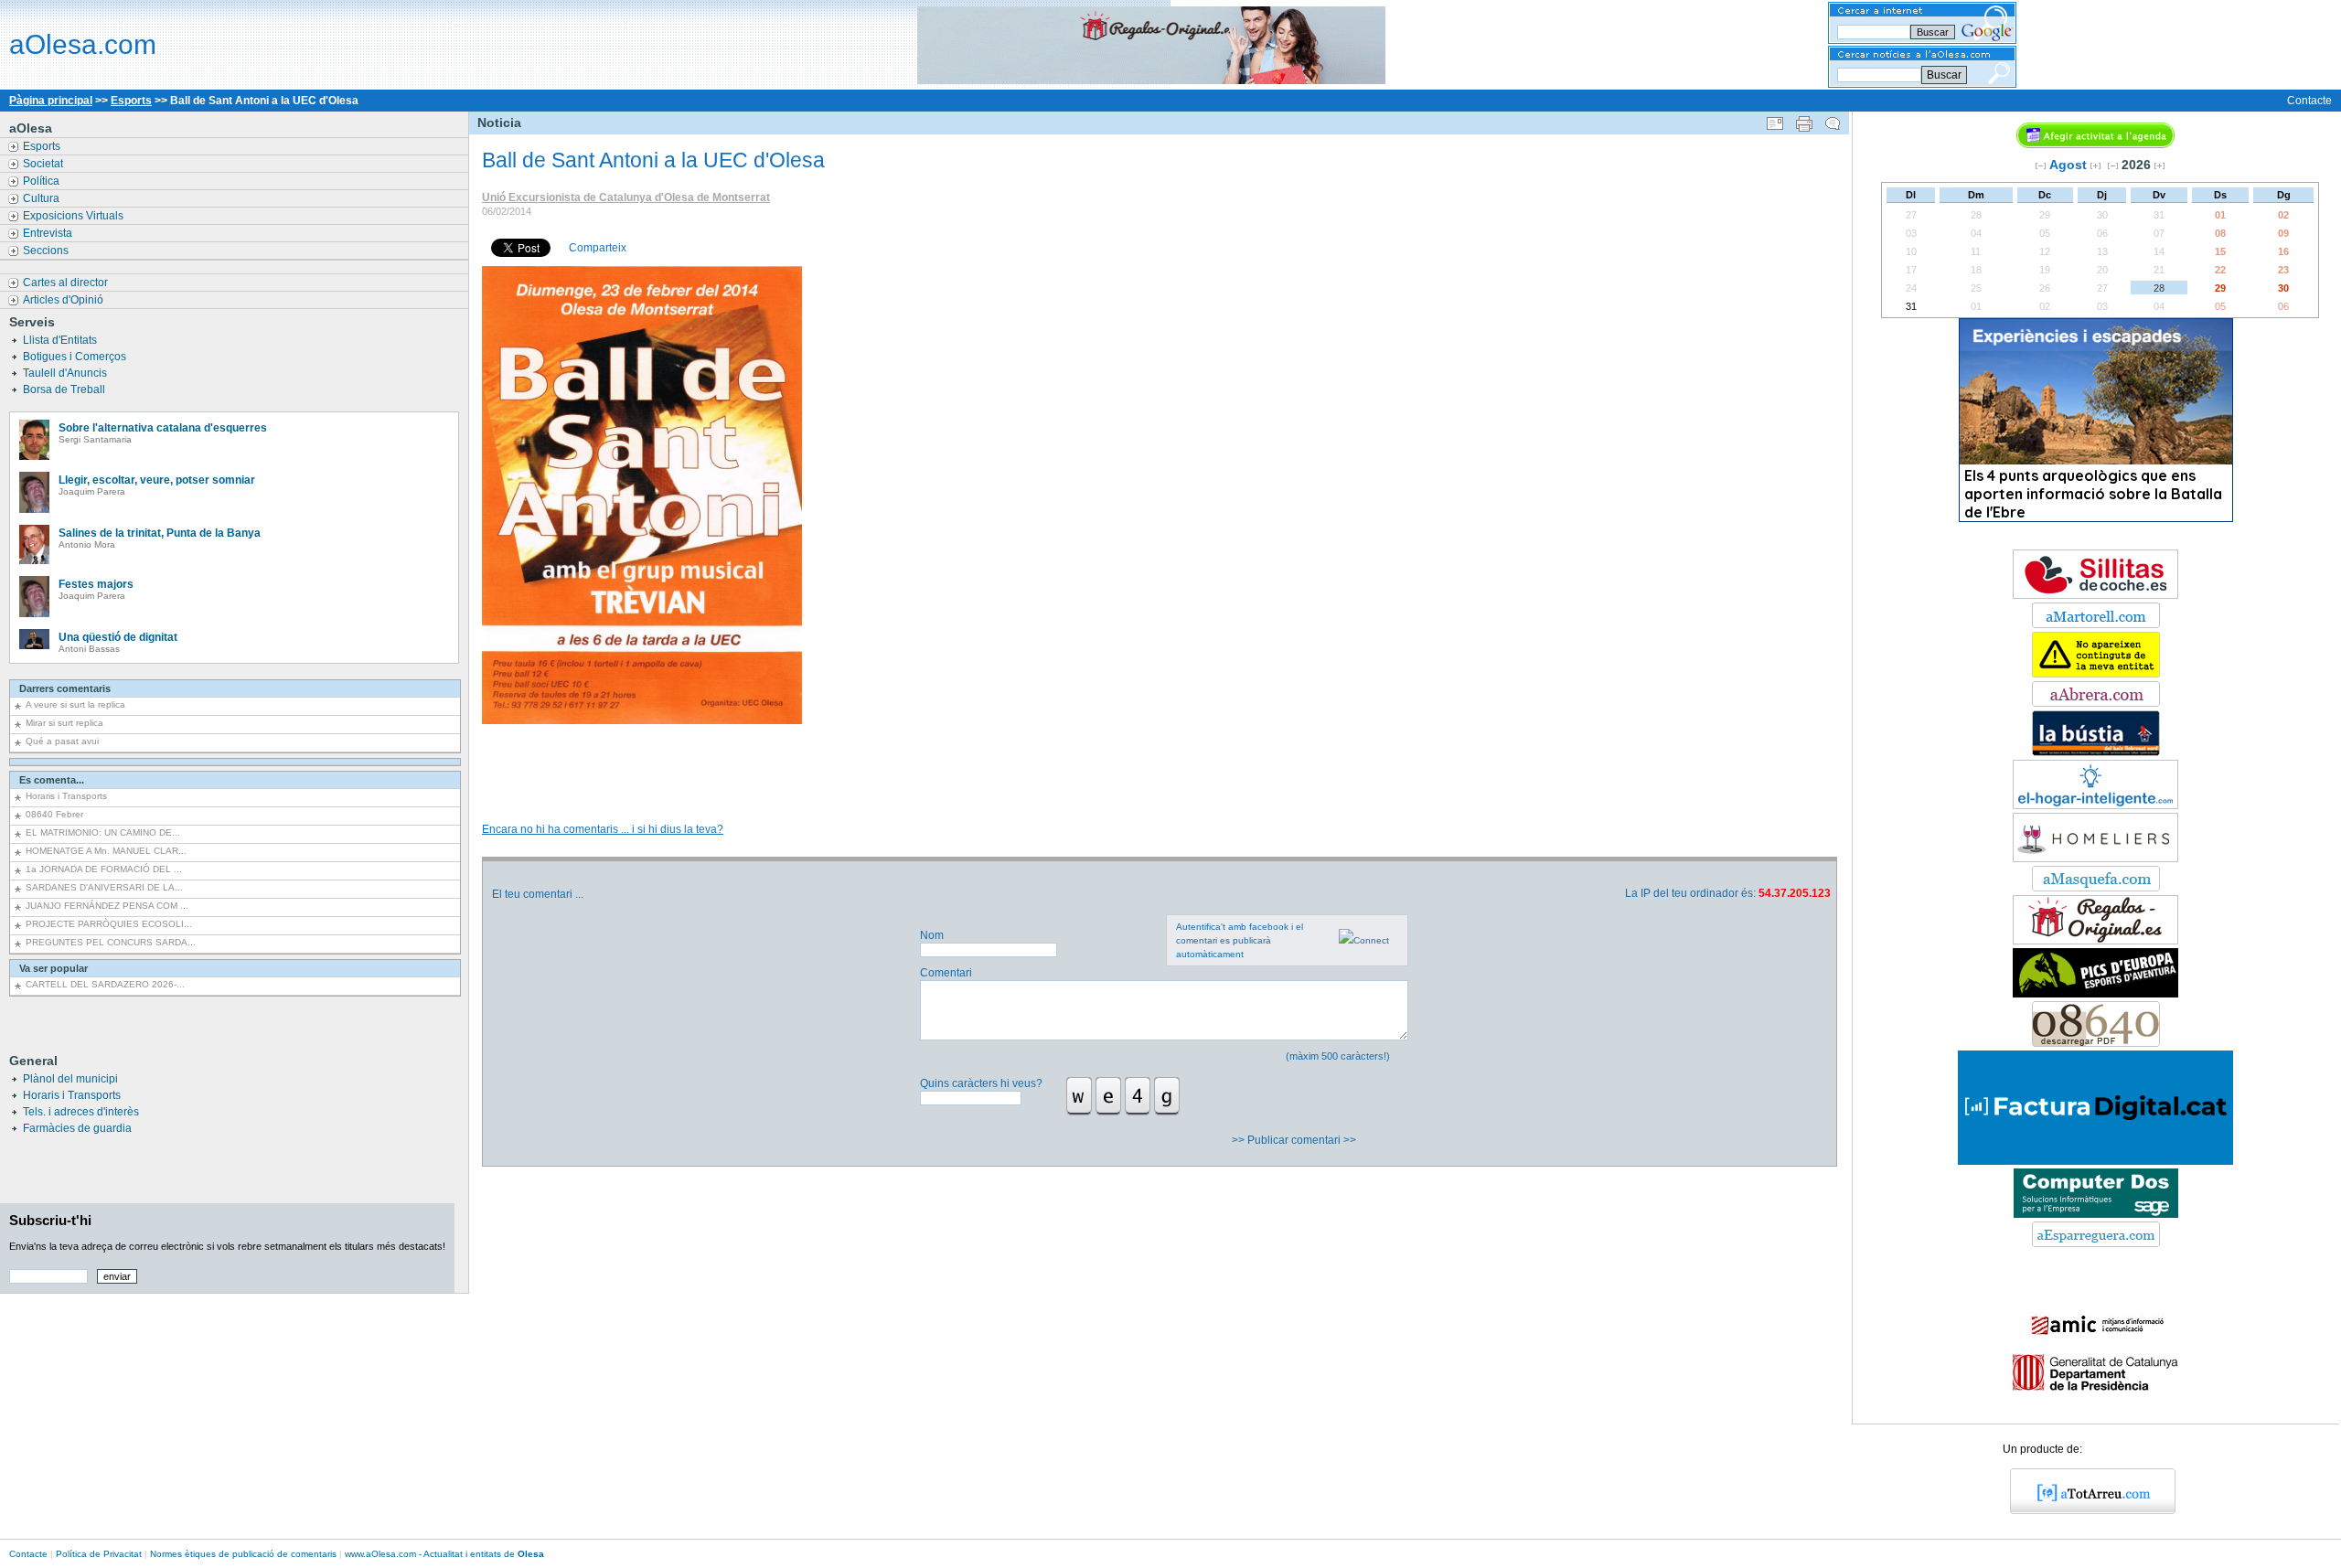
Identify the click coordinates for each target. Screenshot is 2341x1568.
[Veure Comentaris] (1833, 120)
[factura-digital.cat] (2095, 1161)
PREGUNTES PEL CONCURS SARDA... (111, 942)
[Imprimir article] (1804, 120)
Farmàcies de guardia (77, 1128)
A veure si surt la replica (75, 704)
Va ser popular (53, 968)
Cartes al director (67, 283)
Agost (2068, 165)
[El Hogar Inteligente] (2095, 805)
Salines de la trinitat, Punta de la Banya (160, 533)
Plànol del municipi (70, 1079)
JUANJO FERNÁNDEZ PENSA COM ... (107, 906)
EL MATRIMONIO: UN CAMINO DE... (103, 832)
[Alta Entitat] (2096, 674)
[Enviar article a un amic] (1775, 120)
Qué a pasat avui (62, 741)
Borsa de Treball (65, 389)
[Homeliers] (2095, 859)
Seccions (47, 251)
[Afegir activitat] (2095, 144)
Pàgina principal (51, 101)
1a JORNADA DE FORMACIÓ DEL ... (104, 869)
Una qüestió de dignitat (118, 637)
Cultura (43, 198)
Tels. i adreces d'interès (81, 1112)
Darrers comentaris (65, 688)
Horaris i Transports (66, 796)
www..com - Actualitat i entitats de (444, 1554)
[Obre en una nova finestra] (2096, 624)
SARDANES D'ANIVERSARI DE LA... (104, 887)
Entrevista (49, 233)
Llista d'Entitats (61, 340)
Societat (44, 164)
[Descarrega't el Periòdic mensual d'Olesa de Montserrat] (2096, 1043)
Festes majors (96, 584)
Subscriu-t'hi (50, 1220)
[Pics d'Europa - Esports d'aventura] (2095, 994)
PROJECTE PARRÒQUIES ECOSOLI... (109, 924)
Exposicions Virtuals (75, 216)
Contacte (2309, 101)
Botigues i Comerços (76, 357)
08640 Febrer (54, 814)
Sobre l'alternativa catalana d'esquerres (163, 428)
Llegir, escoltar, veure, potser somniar (157, 480)
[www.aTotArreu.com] (2086, 1510)
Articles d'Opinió (64, 300)
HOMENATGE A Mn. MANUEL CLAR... (106, 851)
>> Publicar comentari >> (1295, 1140)
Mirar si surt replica (64, 723)
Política (43, 181)
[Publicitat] (2096, 752)
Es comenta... (52, 780)
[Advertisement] (1159, 754)
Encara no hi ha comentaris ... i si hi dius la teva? (603, 829)
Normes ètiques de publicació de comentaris (243, 1554)
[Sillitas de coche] (2095, 595)
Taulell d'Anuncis (66, 373)
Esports (131, 101)
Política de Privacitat (99, 1554)
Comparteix (598, 248)
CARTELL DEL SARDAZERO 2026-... (105, 984)
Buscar (1944, 75)
